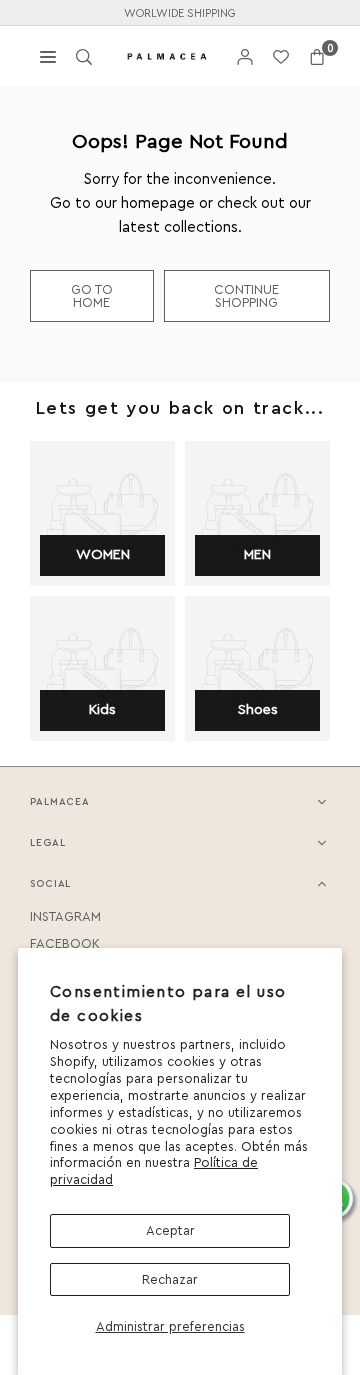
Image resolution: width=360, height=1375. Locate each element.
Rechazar (170, 1279)
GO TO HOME (92, 296)
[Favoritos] (281, 56)
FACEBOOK (65, 943)
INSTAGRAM (65, 916)
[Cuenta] (245, 56)
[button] (317, 56)
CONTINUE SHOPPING (246, 296)
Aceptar (170, 1230)
